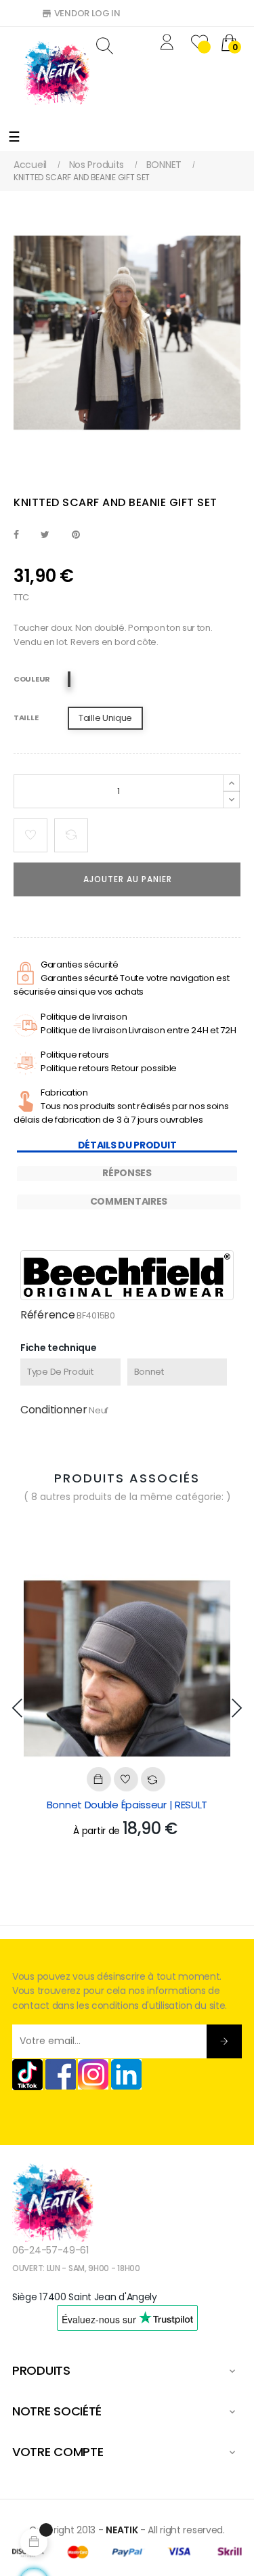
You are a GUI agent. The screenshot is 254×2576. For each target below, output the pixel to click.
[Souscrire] (224, 2041)
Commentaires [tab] (129, 1201)
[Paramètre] (169, 44)
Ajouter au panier (128, 879)
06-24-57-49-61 (50, 2250)
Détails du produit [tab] (127, 1145)
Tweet (45, 535)
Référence (47, 1315)
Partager (16, 535)
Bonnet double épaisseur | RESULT (127, 1805)
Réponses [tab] (127, 1173)
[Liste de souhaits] (30, 835)
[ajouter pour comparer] (71, 835)
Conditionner (54, 1410)
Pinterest (76, 535)
